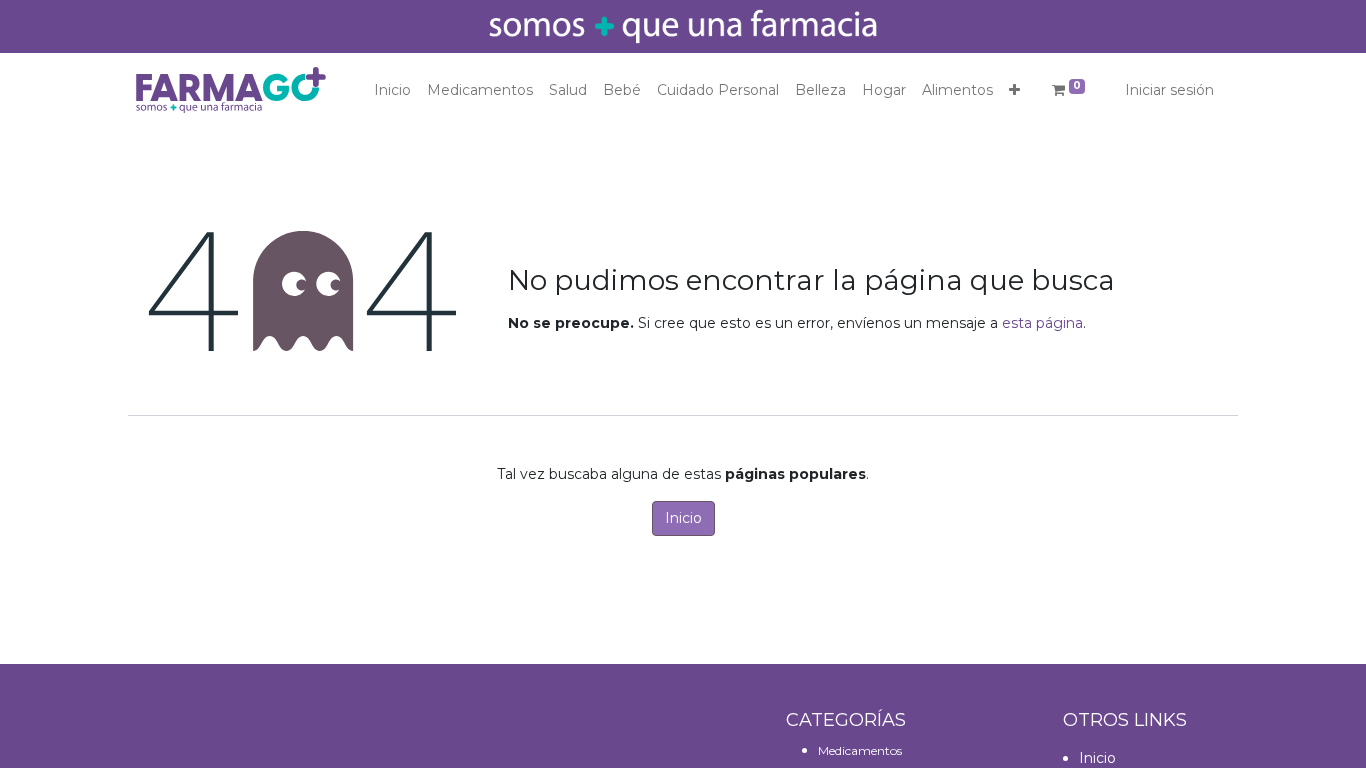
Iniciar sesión (1169, 90)
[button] (1014, 90)
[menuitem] (392, 90)
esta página (1042, 323)
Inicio (683, 518)
